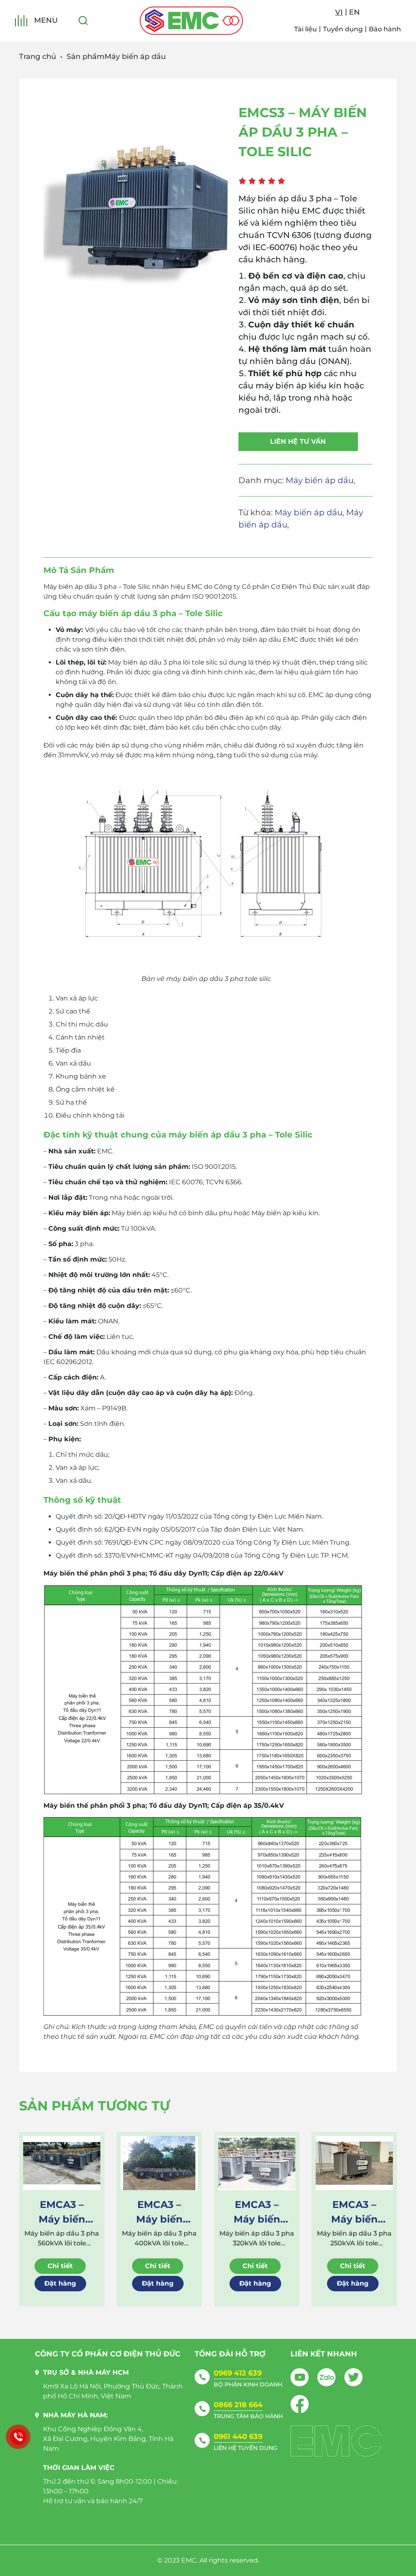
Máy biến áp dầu (135, 57)
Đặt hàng (60, 2283)
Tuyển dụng (343, 29)
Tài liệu (305, 29)
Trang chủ (38, 57)
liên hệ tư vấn (298, 441)
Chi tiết (60, 2266)
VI (339, 12)
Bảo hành (385, 29)
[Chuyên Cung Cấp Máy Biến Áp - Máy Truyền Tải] (191, 21)
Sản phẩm (86, 57)
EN (354, 12)
